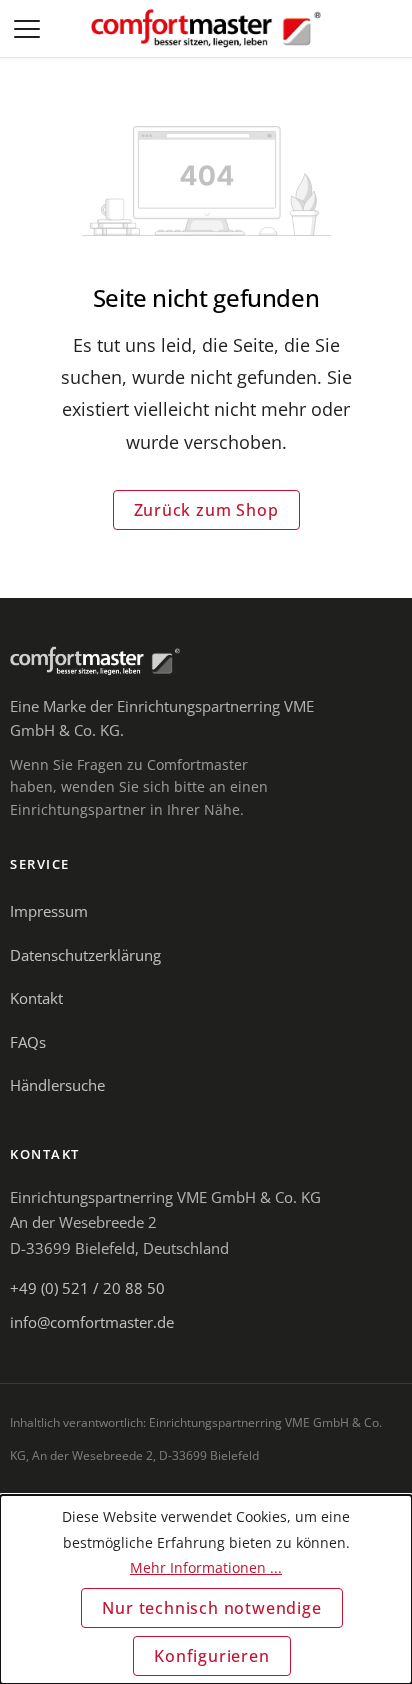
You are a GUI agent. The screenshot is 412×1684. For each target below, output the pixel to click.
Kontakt (36, 998)
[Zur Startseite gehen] (206, 29)
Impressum (49, 911)
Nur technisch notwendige (211, 1608)
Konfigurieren (211, 1656)
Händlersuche (57, 1085)
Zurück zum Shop (206, 510)
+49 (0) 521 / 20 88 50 (87, 1288)
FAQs (28, 1042)
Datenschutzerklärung (85, 955)
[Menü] (29, 29)
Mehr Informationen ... (206, 1567)
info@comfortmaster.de (92, 1322)
